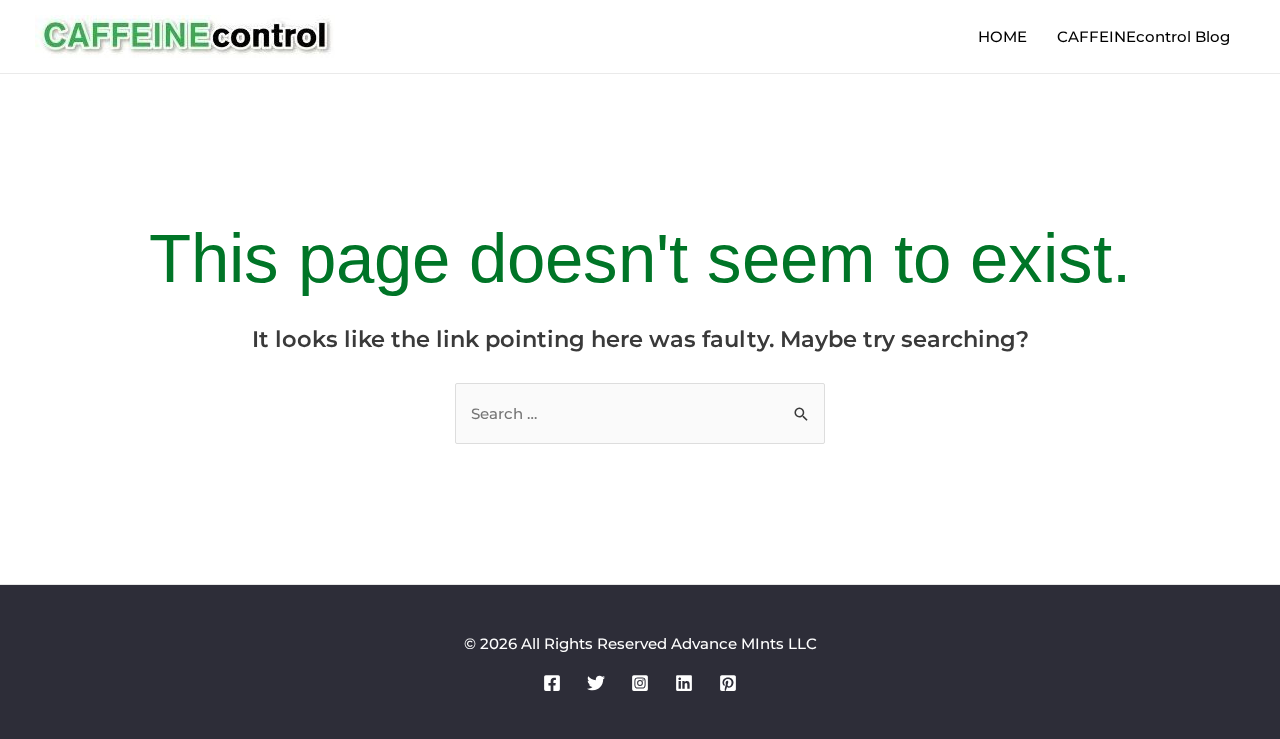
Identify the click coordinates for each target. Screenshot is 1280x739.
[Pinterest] (728, 683)
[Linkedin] (684, 683)
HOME (1002, 36)
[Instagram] (640, 683)
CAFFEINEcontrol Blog (1143, 36)
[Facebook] (552, 683)
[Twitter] (596, 683)
